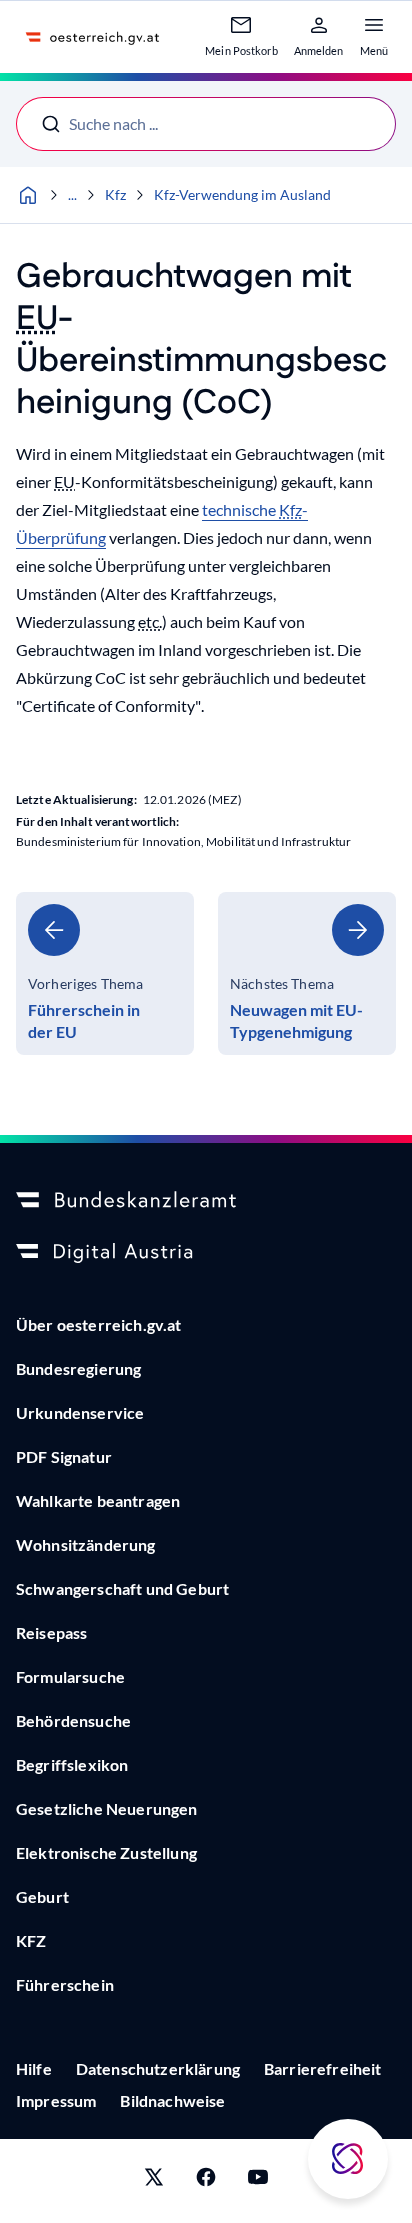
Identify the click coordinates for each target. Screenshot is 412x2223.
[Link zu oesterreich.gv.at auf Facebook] (206, 2181)
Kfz (115, 194)
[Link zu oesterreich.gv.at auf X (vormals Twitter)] (154, 2181)
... (72, 194)
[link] (105, 973)
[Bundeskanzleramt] (206, 1201)
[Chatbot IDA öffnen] (348, 2159)
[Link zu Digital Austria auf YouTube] (258, 2181)
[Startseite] (28, 195)
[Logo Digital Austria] (206, 1253)
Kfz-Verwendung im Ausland (242, 194)
